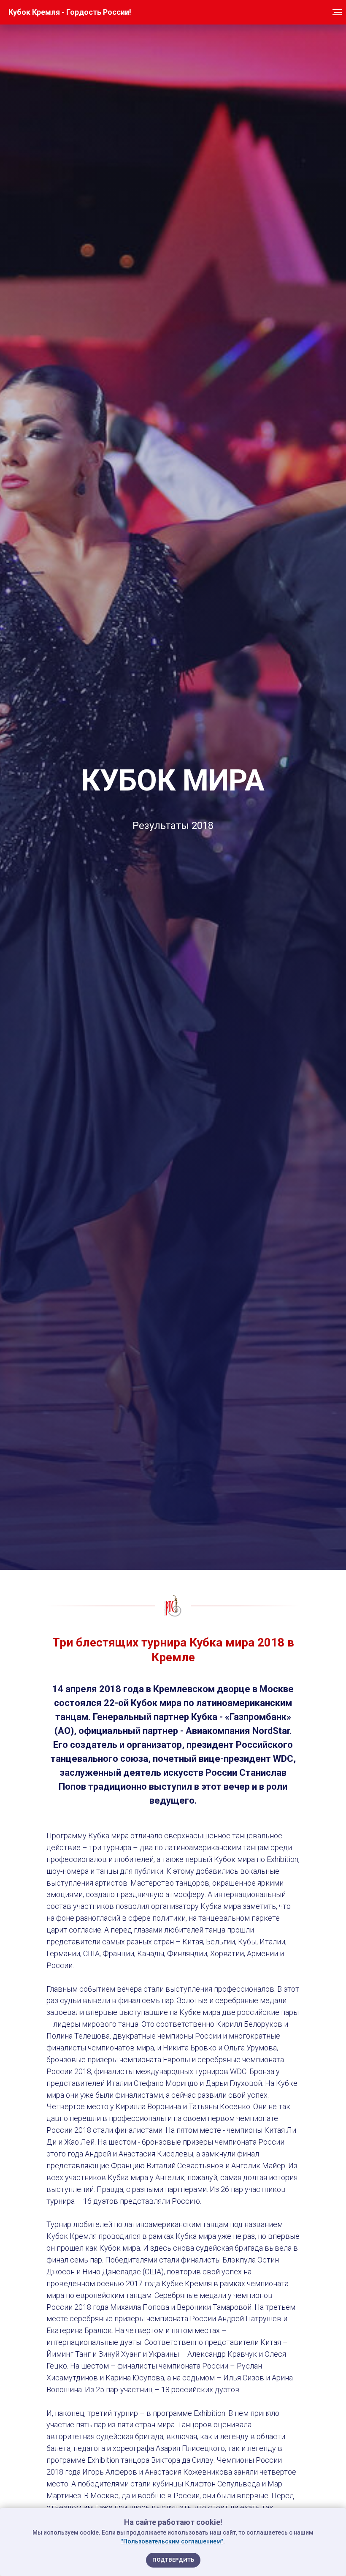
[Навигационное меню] (337, 12)
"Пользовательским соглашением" (172, 2541)
